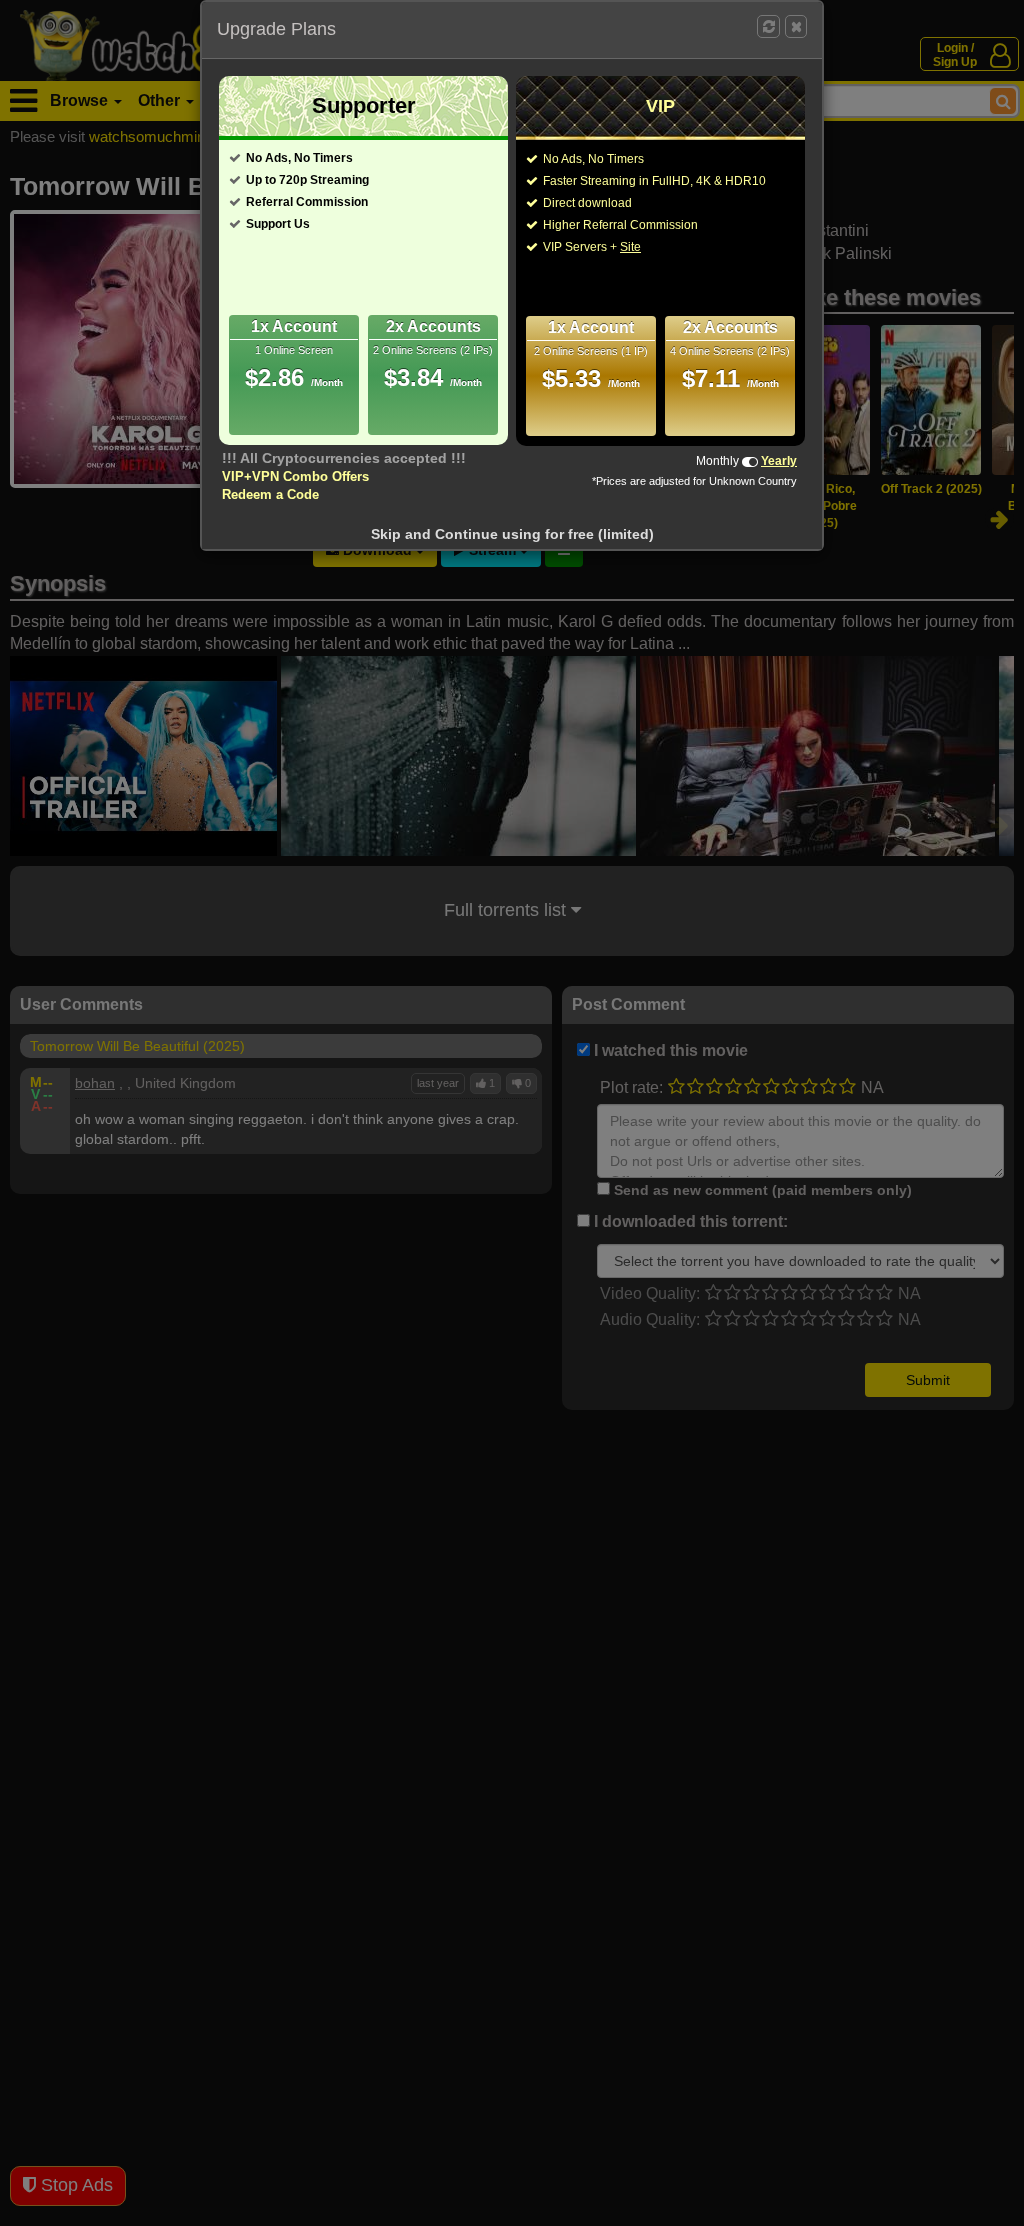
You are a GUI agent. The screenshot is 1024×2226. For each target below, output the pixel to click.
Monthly (717, 461)
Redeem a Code (270, 494)
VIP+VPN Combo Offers (295, 476)
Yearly (779, 461)
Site (630, 247)
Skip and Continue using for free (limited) (512, 534)
